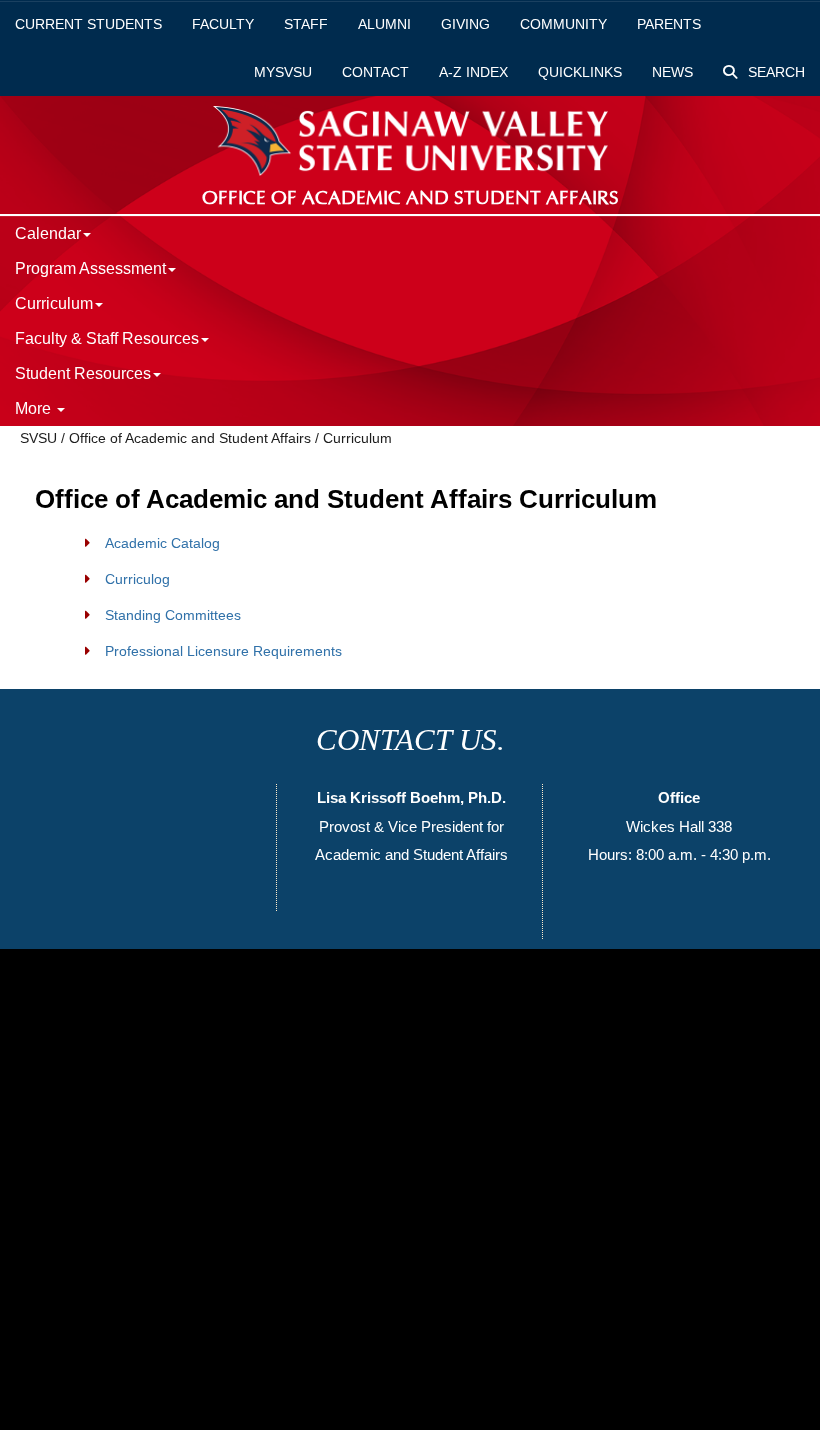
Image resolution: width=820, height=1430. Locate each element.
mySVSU (283, 72)
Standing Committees (173, 615)
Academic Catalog (162, 543)
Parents (669, 24)
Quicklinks (580, 72)
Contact (375, 72)
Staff (306, 24)
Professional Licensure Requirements (223, 651)
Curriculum (357, 438)
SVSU (38, 438)
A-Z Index (473, 72)
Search (774, 72)
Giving (465, 24)
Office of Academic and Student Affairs (190, 438)
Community (563, 24)
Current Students (88, 24)
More (35, 408)
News (672, 72)
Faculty (223, 24)
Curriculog (137, 579)
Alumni (384, 24)
